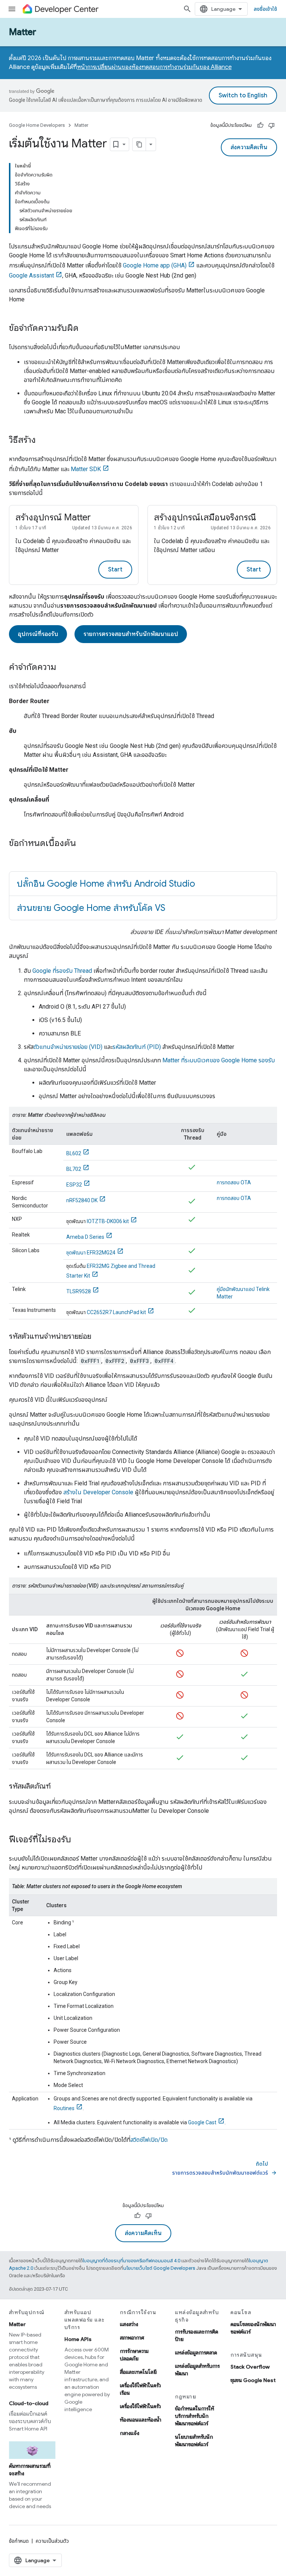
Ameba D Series (85, 1237)
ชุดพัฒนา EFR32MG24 (91, 1253)
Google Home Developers (37, 125)
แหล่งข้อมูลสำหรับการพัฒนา (197, 2370)
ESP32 (74, 1185)
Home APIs (78, 2339)
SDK (86, 469)
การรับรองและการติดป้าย (197, 2335)
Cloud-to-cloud (29, 2403)
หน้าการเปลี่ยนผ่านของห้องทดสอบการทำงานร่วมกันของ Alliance (154, 67)
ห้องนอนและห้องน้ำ (141, 2420)
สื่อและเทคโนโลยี (138, 2372)
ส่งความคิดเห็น (249, 147)
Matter (23, 32)
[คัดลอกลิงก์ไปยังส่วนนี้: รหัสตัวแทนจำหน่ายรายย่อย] (99, 1337)
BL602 (74, 1153)
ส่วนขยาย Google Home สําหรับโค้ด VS (91, 908)
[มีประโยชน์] (260, 125)
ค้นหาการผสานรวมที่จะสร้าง (30, 2470)
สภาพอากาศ (132, 2338)
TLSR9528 (79, 1291)
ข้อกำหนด (19, 2541)
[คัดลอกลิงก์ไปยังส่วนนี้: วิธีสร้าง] (43, 441)
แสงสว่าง (129, 2324)
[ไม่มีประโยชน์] (271, 125)
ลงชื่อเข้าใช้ (265, 9)
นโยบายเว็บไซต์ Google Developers (159, 2268)
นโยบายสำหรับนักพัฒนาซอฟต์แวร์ (194, 2441)
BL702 (74, 1169)
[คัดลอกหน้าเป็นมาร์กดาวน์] (139, 144)
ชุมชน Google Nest (253, 2380)
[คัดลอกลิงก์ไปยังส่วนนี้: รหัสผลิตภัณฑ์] (58, 1787)
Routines (64, 2108)
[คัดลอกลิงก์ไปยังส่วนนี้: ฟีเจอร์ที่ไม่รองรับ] (79, 1840)
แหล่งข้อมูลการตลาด (196, 2353)
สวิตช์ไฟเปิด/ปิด (149, 2140)
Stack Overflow (250, 2367)
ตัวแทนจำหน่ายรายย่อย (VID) (68, 1047)
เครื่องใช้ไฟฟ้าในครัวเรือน (140, 2389)
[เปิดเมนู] (12, 9)
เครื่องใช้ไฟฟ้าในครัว (140, 2406)
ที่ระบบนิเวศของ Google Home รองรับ (219, 1060)
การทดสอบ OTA (234, 1182)
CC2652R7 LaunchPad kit (116, 1312)
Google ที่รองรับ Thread (62, 971)
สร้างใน (98, 1492)
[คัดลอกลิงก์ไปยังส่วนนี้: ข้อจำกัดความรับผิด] (86, 329)
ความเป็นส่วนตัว (52, 2541)
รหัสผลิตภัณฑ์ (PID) (137, 1047)
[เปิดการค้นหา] (187, 9)
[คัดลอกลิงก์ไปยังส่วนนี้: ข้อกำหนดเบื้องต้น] (83, 844)
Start (115, 570)
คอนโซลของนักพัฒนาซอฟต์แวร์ (253, 2328)
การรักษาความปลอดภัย (134, 2355)
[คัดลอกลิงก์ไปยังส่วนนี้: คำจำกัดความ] (64, 668)
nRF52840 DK (82, 1200)
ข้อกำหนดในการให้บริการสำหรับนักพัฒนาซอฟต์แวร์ (195, 2416)
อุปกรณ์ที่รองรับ (38, 634)
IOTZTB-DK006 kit (108, 1221)
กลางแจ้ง (130, 2433)
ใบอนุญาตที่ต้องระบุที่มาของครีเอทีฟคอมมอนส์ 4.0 (131, 2261)
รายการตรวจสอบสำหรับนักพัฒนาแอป (131, 634)
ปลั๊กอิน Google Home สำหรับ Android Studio (106, 884)
